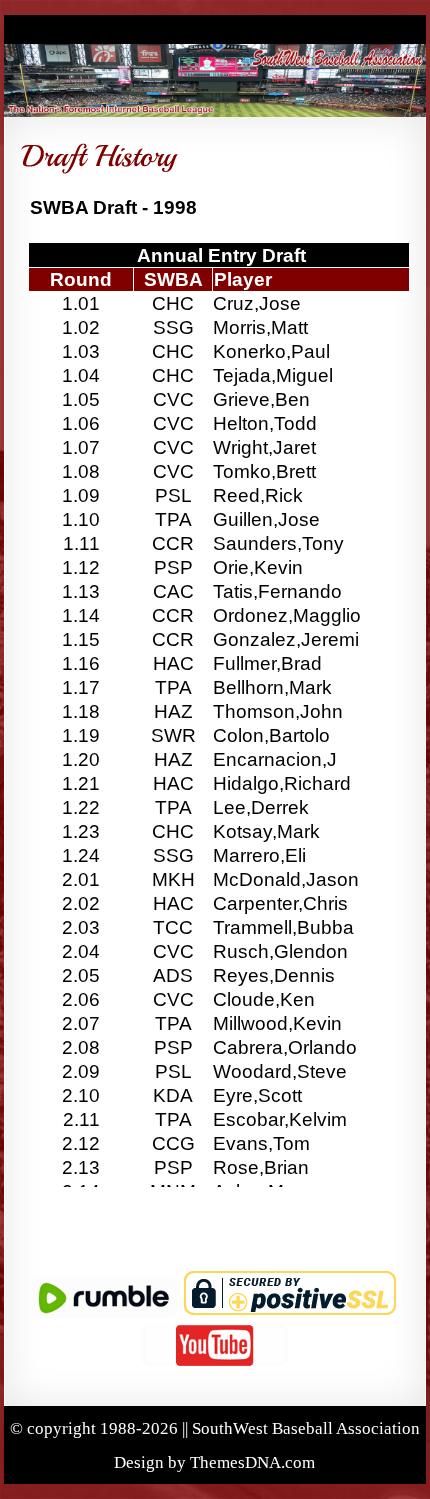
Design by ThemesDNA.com (214, 1462)
